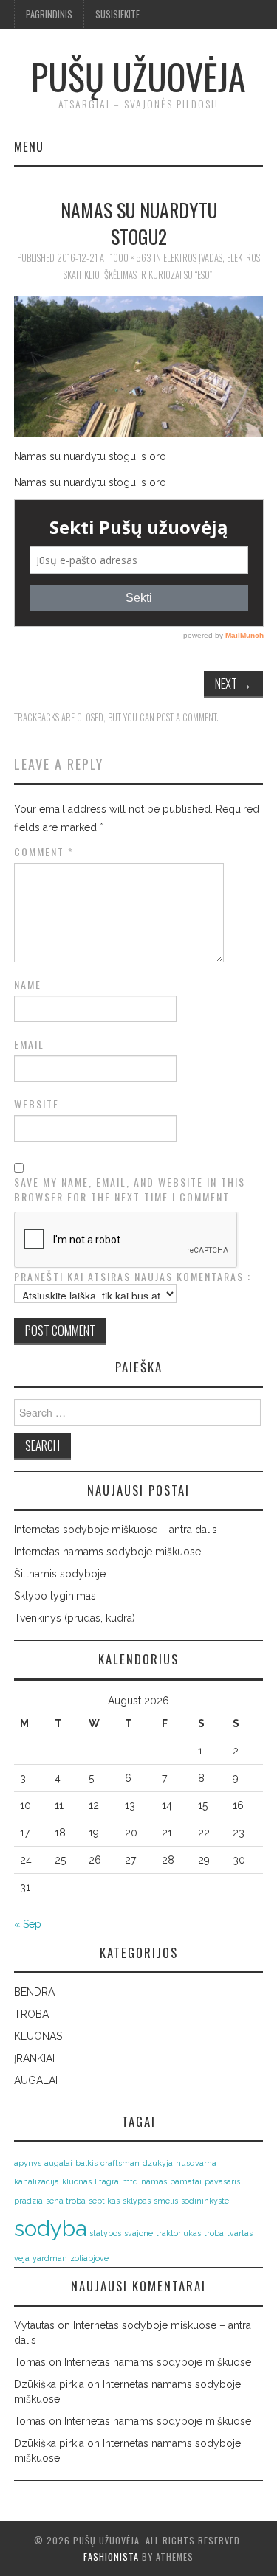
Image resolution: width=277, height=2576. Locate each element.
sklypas (137, 2201)
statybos (105, 2233)
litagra (107, 2181)
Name (28, 985)
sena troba (66, 2201)
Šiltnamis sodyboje (60, 1574)
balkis (86, 2163)
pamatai (186, 2181)
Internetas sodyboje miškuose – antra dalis (116, 1530)
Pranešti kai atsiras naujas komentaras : (133, 1277)
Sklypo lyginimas (55, 1596)
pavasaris (222, 2181)
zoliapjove (89, 2258)
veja (22, 2258)
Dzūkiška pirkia (49, 2384)
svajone (138, 2233)
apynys (28, 2163)
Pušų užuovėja (138, 76)
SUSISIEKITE (117, 14)
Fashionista (111, 2556)
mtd (130, 2181)
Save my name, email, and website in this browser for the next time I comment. (130, 1190)
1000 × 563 (131, 258)
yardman (50, 2258)
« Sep (28, 1924)
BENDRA (34, 1992)
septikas (104, 2201)
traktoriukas (178, 2233)
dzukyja (158, 2163)
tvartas (240, 2233)
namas (154, 2181)
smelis (166, 2201)
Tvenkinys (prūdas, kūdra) (75, 1618)
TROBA (31, 2014)
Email (29, 1044)
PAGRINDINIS (49, 14)
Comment (44, 852)
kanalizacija (37, 2181)
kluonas (77, 2181)
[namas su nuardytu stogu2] (139, 365)
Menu (29, 146)
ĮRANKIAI (34, 2058)
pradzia (28, 2201)
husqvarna (196, 2163)
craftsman (120, 2163)
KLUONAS (38, 2036)
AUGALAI (36, 2080)
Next (233, 683)
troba (214, 2233)
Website (37, 1104)
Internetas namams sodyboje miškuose (107, 1552)
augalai (58, 2163)
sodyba (50, 2228)
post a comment (187, 717)
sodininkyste (205, 2201)
